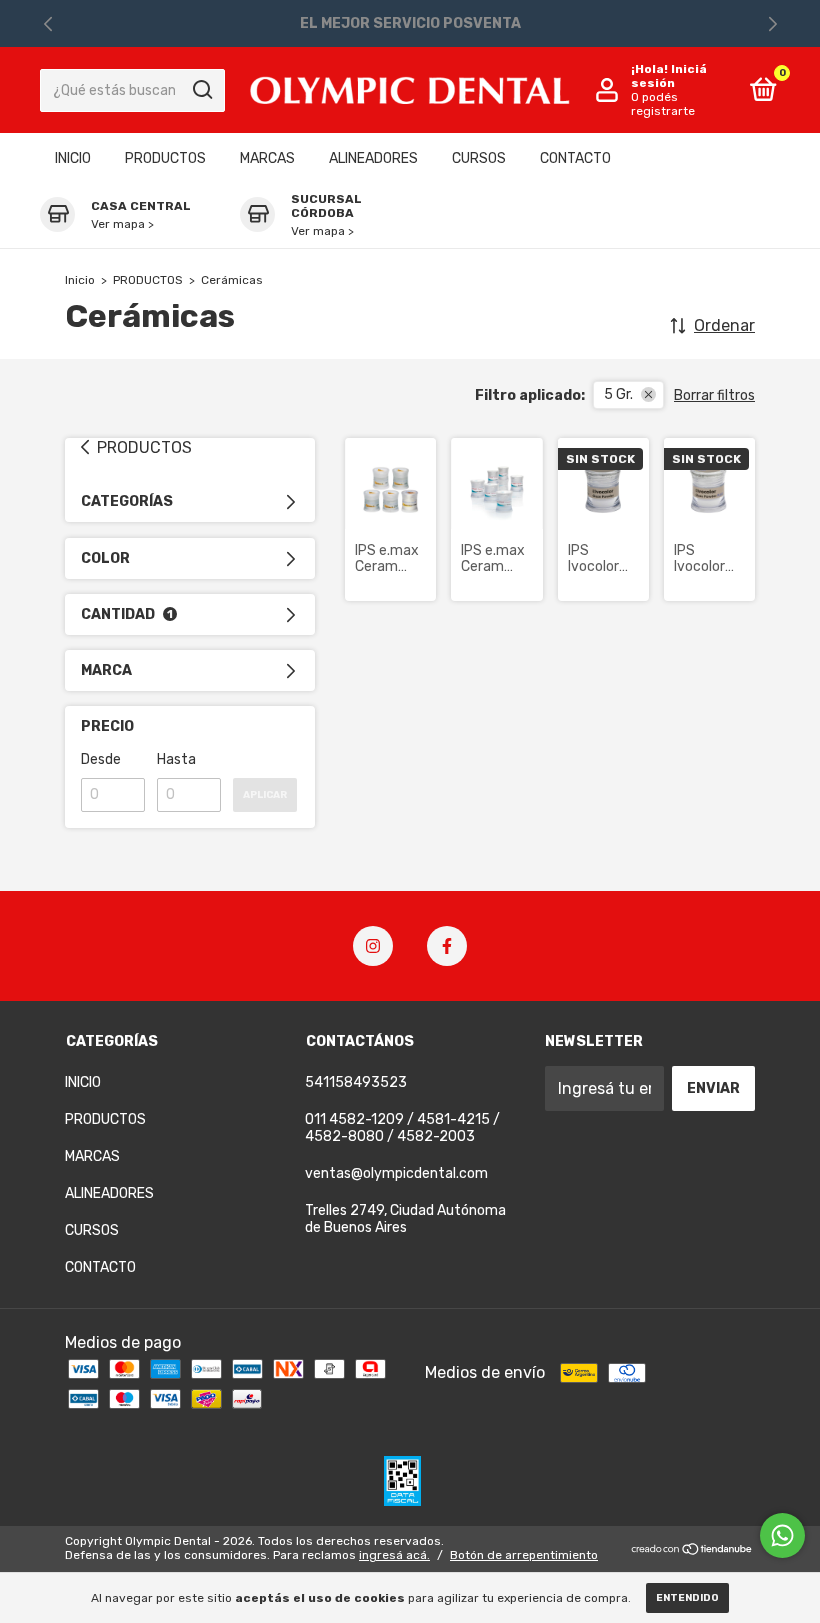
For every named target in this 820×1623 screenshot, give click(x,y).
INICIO (73, 158)
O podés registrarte (663, 104)
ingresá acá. (394, 1555)
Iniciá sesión (669, 76)
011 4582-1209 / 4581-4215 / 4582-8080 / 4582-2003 (402, 1128)
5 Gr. (618, 394)
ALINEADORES (373, 158)
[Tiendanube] (692, 1550)
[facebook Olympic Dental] (447, 946)
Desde (101, 759)
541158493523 (356, 1082)
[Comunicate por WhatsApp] (782, 1535)
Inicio (80, 280)
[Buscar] (201, 90)
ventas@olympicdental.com (396, 1173)
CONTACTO (575, 158)
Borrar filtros (714, 395)
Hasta (176, 759)
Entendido (687, 1598)
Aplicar (265, 795)
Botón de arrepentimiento (524, 1555)
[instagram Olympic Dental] (373, 946)
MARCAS (267, 158)
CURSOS (479, 158)
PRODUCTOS (165, 158)
